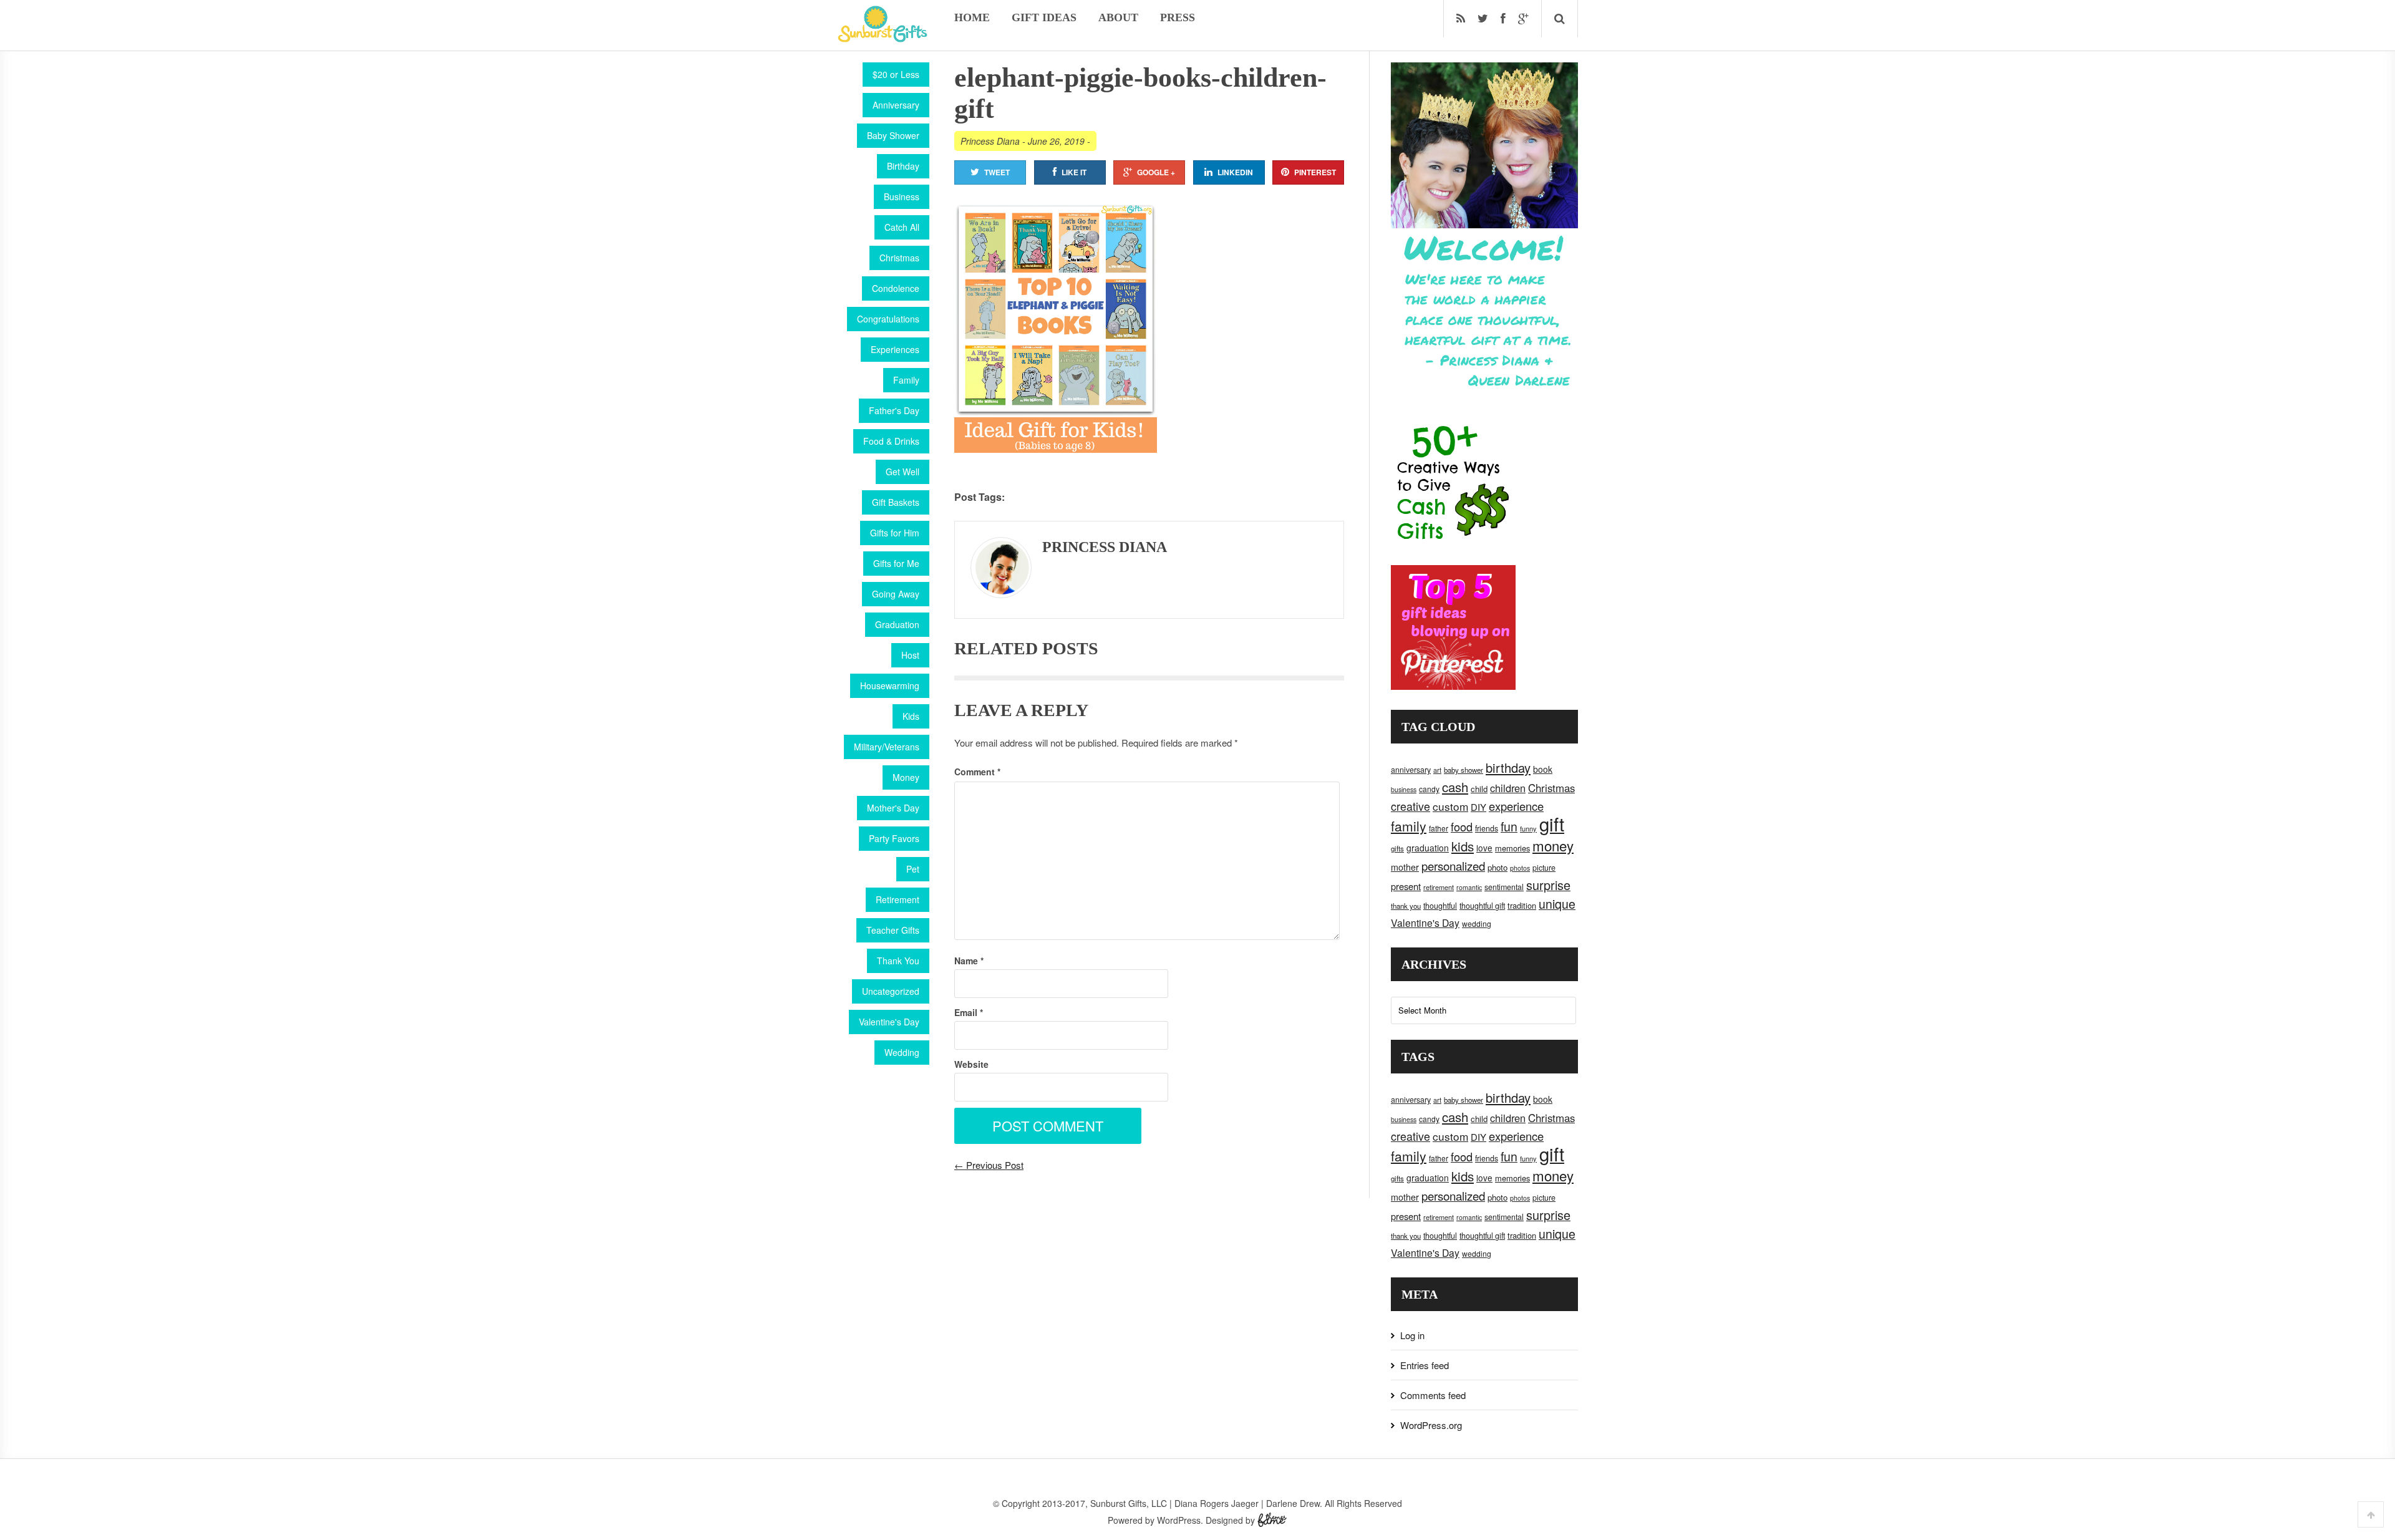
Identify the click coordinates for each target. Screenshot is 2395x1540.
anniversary (1411, 770)
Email (969, 1012)
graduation (1428, 848)
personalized (1453, 865)
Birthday (903, 166)
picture (1544, 868)
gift (1552, 823)
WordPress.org (1431, 1425)
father (1439, 828)
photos (1520, 868)
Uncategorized (891, 991)
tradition (1522, 905)
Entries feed (1425, 1365)
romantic (1469, 887)
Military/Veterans (887, 747)
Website (971, 1064)
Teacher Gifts (893, 930)
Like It (1074, 172)
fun (1509, 826)
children (1508, 788)
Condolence (896, 288)
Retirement (898, 899)
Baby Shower (893, 135)
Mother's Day (893, 808)
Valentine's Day (889, 1022)
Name (969, 961)
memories (1512, 848)
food (1462, 826)
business (1404, 789)
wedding (1477, 923)
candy (1429, 789)
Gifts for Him (895, 533)
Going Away (896, 594)
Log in (1412, 1335)
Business (902, 196)
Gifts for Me (896, 563)
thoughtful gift (1482, 906)
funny (1528, 828)
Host (910, 655)
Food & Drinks (891, 441)
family (1409, 826)
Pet (913, 869)
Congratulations (888, 319)
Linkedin (1235, 172)
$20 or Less (896, 74)
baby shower (1464, 770)
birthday (1508, 768)
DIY (1478, 807)
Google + (1156, 172)
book (1543, 769)
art (1437, 770)
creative (1410, 806)
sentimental (1504, 887)
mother (1405, 867)
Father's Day (894, 410)
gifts (1397, 848)
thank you (1406, 906)
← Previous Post (989, 1165)
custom (1450, 806)
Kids (911, 716)
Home (972, 17)
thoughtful (1440, 906)
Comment (977, 772)
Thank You (898, 961)
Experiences (895, 349)
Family (906, 380)
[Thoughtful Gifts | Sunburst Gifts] (883, 38)
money (1553, 845)
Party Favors (894, 838)
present (1406, 886)
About (1118, 17)
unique (1557, 904)
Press (1178, 17)
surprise (1548, 885)
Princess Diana (990, 141)
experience (1516, 806)
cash (1455, 787)
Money (906, 777)
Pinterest (1315, 172)
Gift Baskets (896, 502)
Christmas (899, 258)
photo (1497, 867)
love (1484, 848)
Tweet (997, 172)
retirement (1439, 887)
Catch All (902, 227)
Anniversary (896, 105)
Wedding (902, 1052)
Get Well (902, 472)
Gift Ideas (1044, 17)
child (1479, 789)
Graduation (897, 624)
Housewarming (890, 685)
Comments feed (1433, 1395)
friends (1487, 828)
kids (1463, 846)
